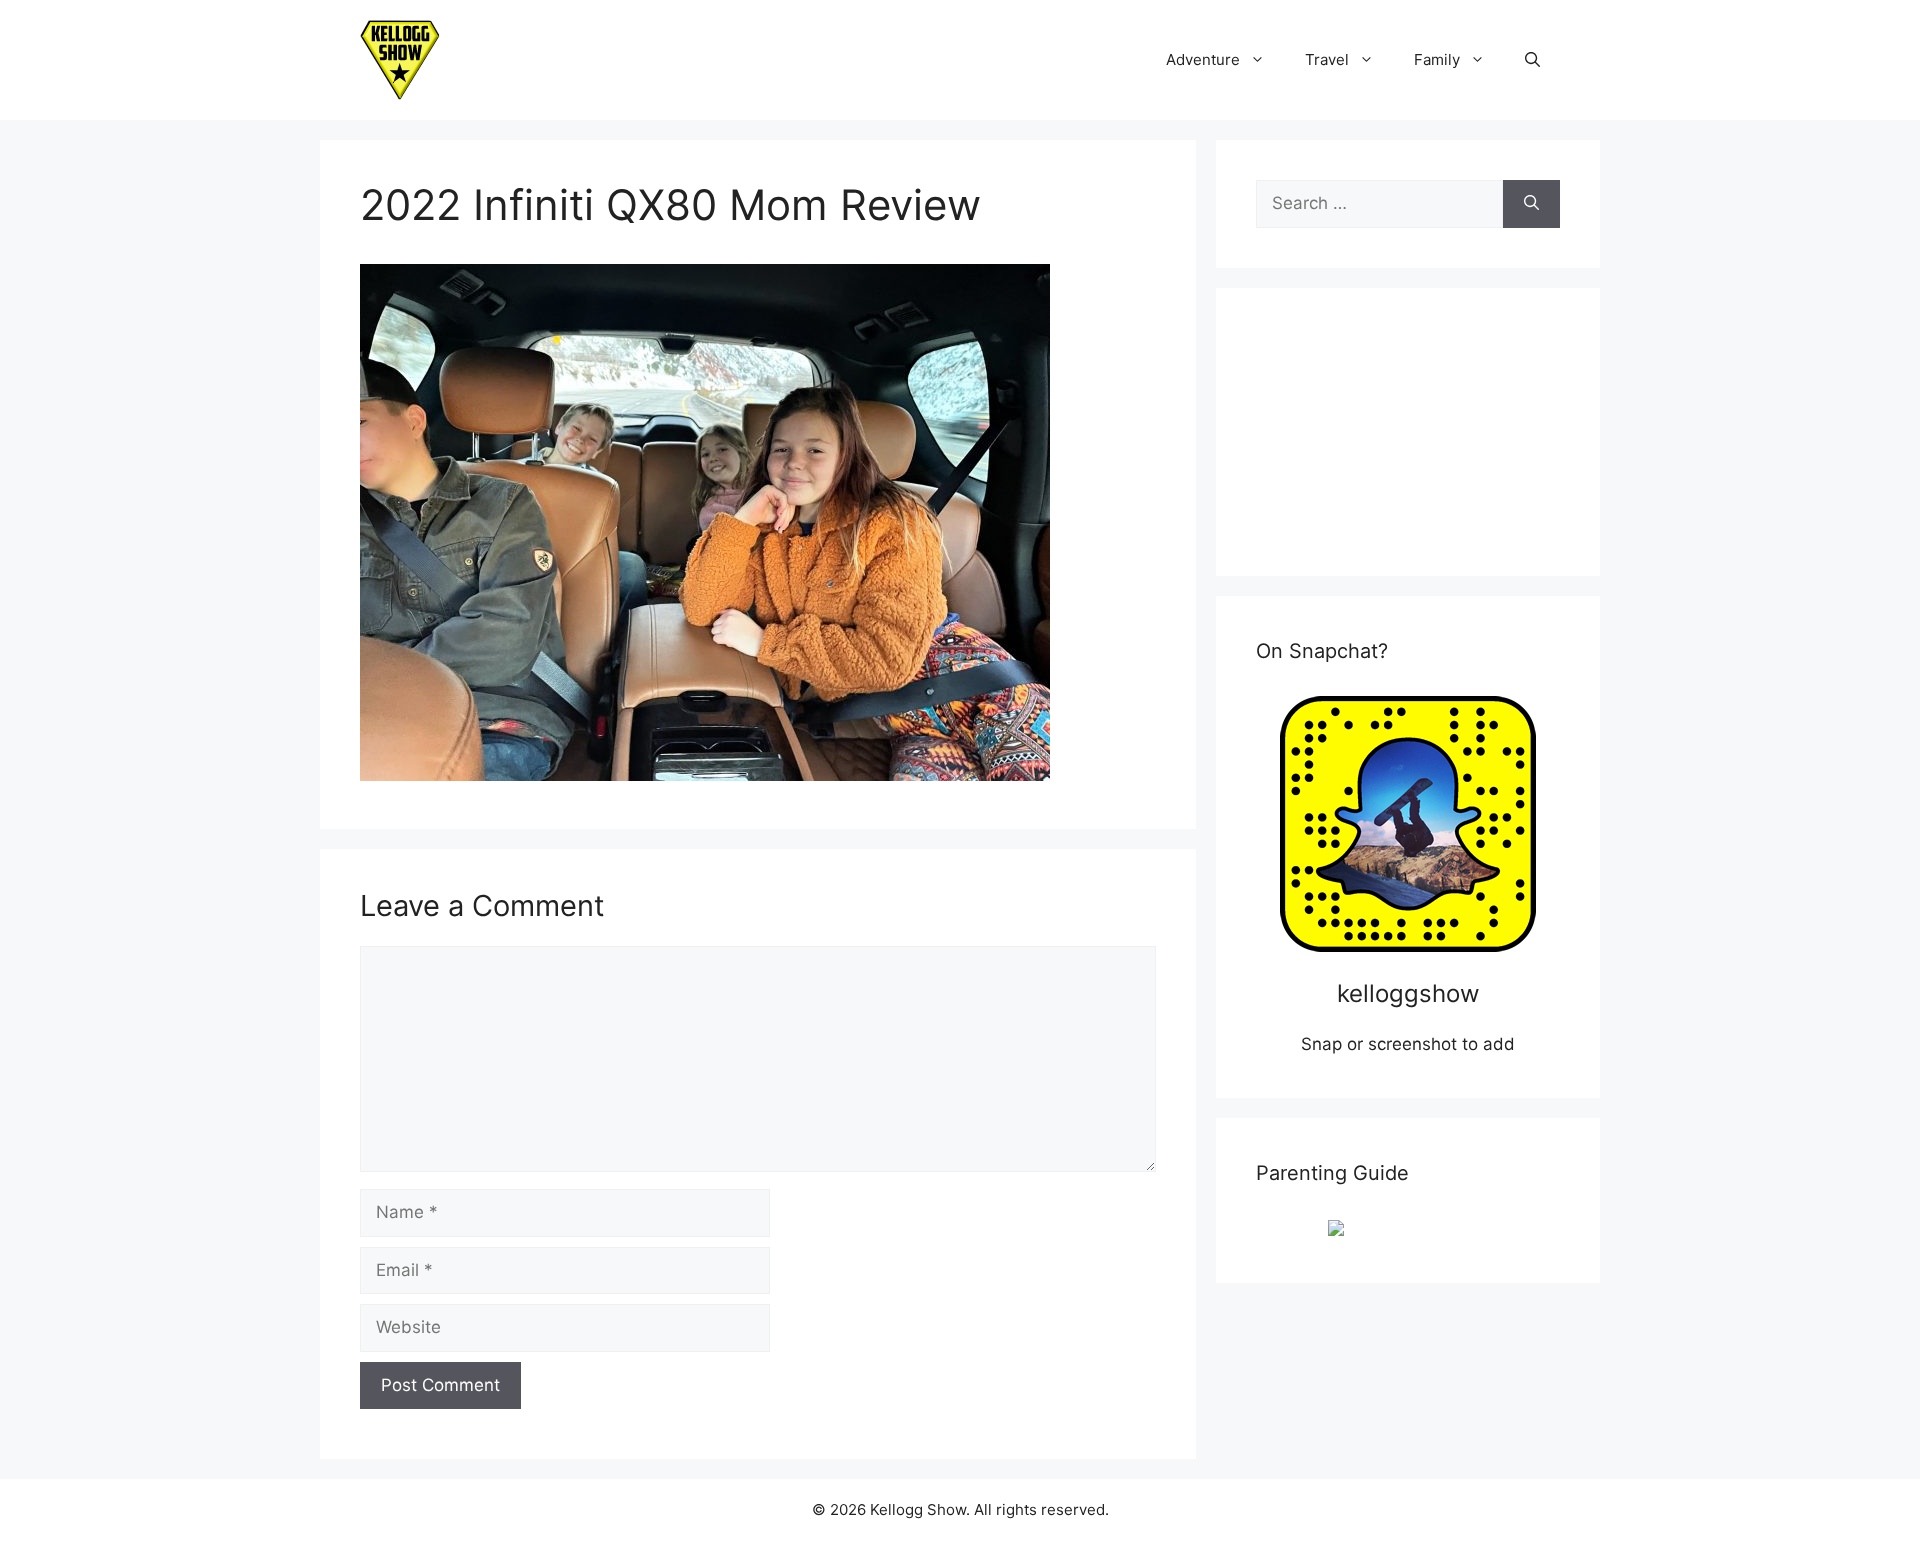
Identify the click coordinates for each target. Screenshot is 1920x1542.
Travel (1327, 59)
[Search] (1531, 204)
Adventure (1203, 59)
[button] (1532, 60)
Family (1437, 59)
